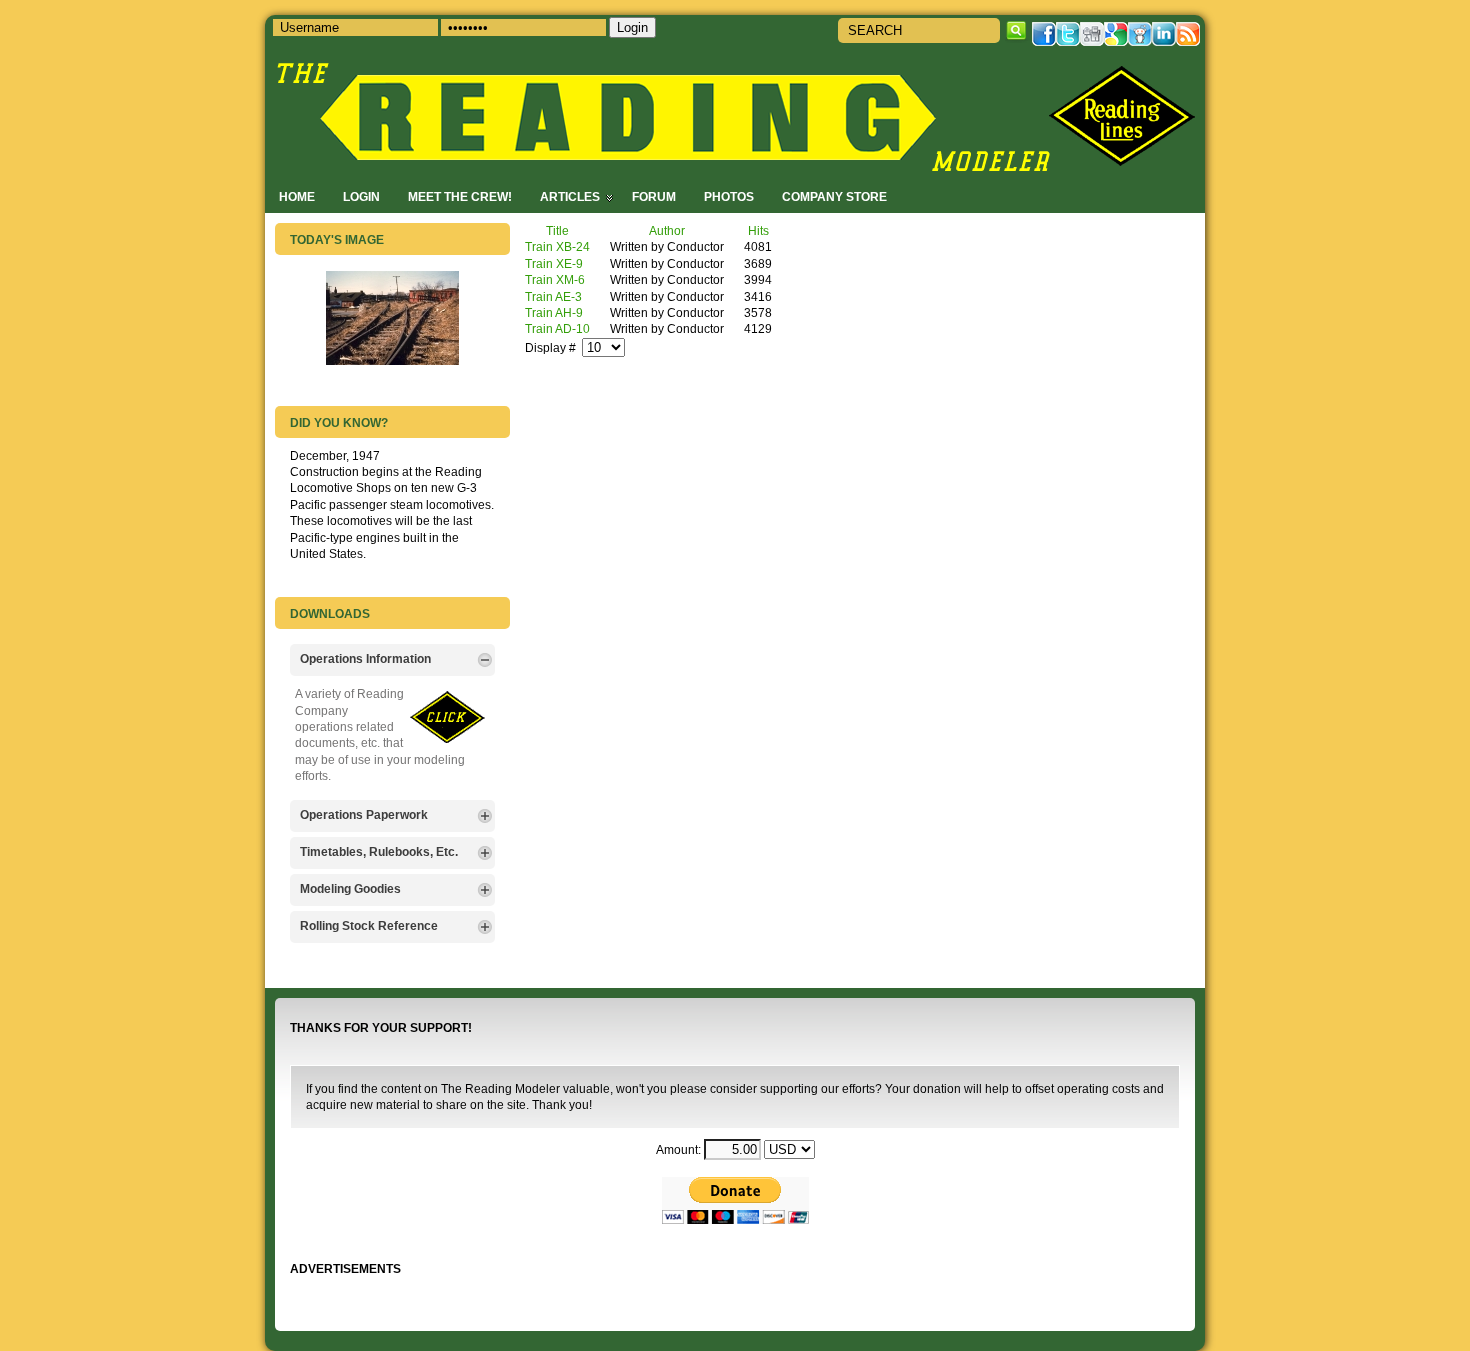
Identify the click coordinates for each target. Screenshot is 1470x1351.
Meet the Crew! (460, 196)
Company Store (834, 196)
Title (557, 230)
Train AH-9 (554, 312)
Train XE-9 (554, 263)
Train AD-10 (557, 328)
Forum (654, 196)
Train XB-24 (557, 246)
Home (297, 196)
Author (667, 230)
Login (361, 196)
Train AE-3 (553, 296)
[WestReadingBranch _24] (392, 360)
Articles (570, 196)
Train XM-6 (555, 279)
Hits (758, 230)
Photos (729, 196)
